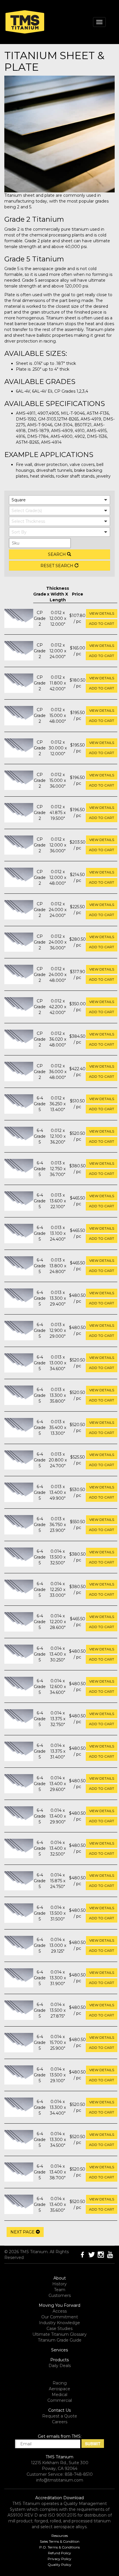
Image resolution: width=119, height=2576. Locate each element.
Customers (60, 2295)
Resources (60, 2536)
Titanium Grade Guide (60, 2340)
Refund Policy (59, 2553)
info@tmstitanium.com (60, 2480)
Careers (60, 2422)
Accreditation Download (59, 2498)
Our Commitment (60, 2317)
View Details (102, 613)
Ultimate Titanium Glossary (59, 2334)
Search (57, 554)
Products (59, 2360)
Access (60, 2311)
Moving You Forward (59, 2305)
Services (59, 2350)
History (59, 2284)
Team (60, 2290)
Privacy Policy (59, 2559)
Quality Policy (59, 2565)
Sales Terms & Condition (60, 2541)
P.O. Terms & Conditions (59, 2547)
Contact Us (59, 2410)
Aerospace (59, 2389)
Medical (59, 2395)
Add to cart (102, 623)
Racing (60, 2383)
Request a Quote (60, 2416)
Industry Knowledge (59, 2323)
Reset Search (57, 566)
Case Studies (59, 2329)
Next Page (23, 2232)
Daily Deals (60, 2366)
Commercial (60, 2400)
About (60, 2278)
